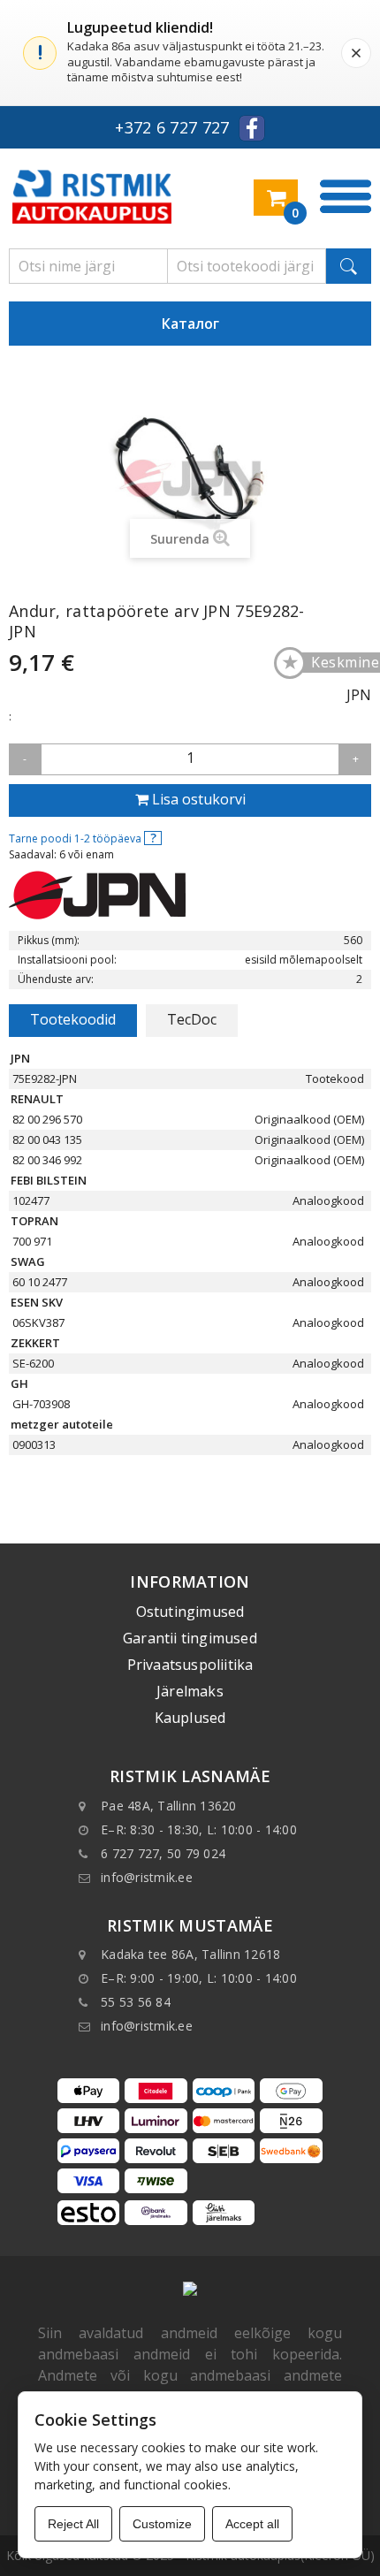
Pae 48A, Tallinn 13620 (169, 1806)
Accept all (252, 2524)
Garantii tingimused (190, 1638)
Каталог (190, 324)
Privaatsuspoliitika (190, 1665)
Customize (162, 2524)
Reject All (73, 2524)
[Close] (356, 53)
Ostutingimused (190, 1612)
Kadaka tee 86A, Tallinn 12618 (190, 1954)
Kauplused (190, 1718)
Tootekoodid (73, 1019)
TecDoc (192, 1019)
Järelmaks (190, 1691)
